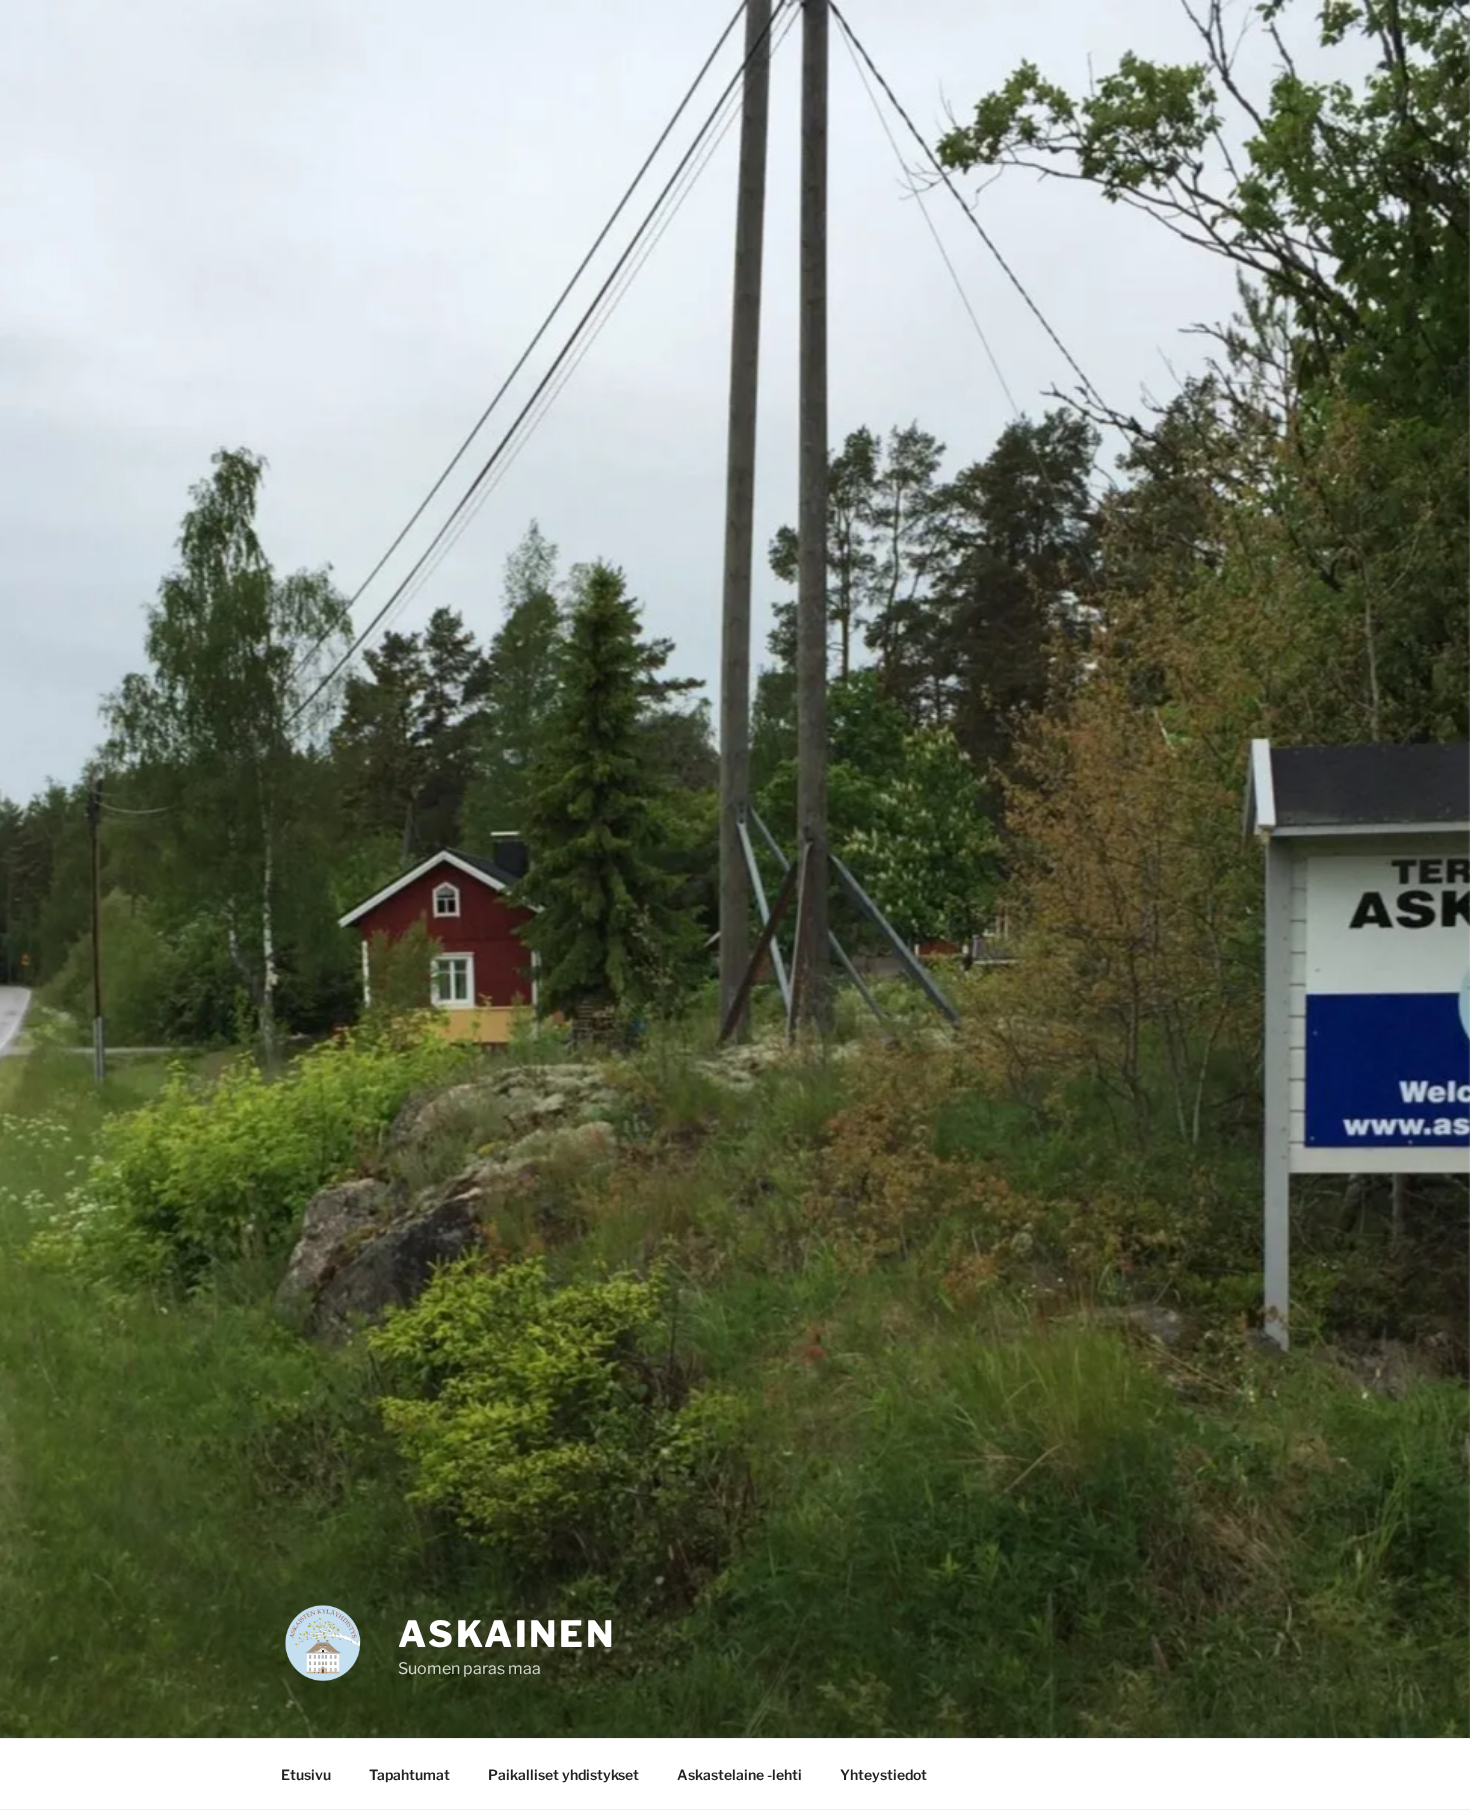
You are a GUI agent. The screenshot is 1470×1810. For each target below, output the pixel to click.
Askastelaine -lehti (739, 1774)
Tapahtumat (409, 1774)
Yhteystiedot (883, 1774)
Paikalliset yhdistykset (563, 1774)
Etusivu (306, 1774)
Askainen (507, 1634)
